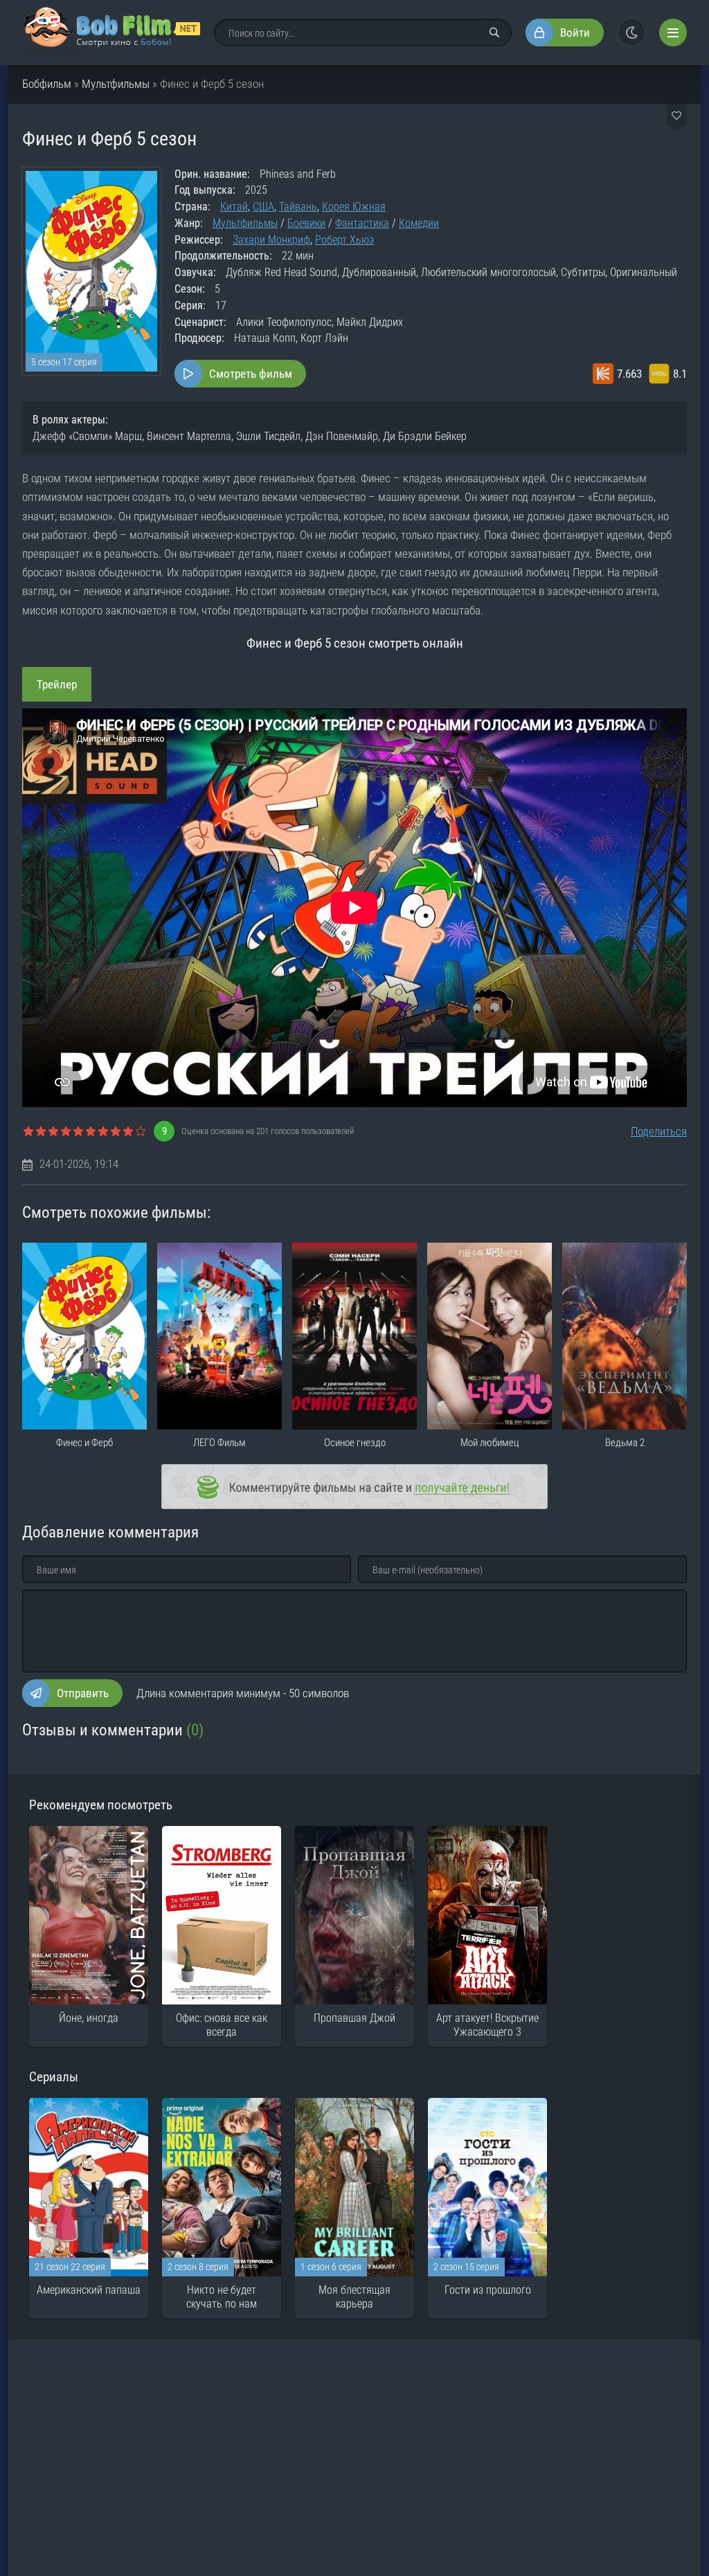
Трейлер (57, 684)
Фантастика (362, 223)
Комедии (419, 223)
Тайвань (298, 207)
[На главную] (111, 33)
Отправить (83, 1693)
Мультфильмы (116, 84)
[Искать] (494, 33)
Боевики (306, 223)
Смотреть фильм (251, 374)
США (263, 207)
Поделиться (659, 1131)
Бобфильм (47, 84)
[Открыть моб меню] (673, 33)
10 (141, 1132)
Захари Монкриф (271, 240)
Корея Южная (354, 207)
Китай (234, 207)
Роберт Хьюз (344, 240)
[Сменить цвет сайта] (631, 33)
